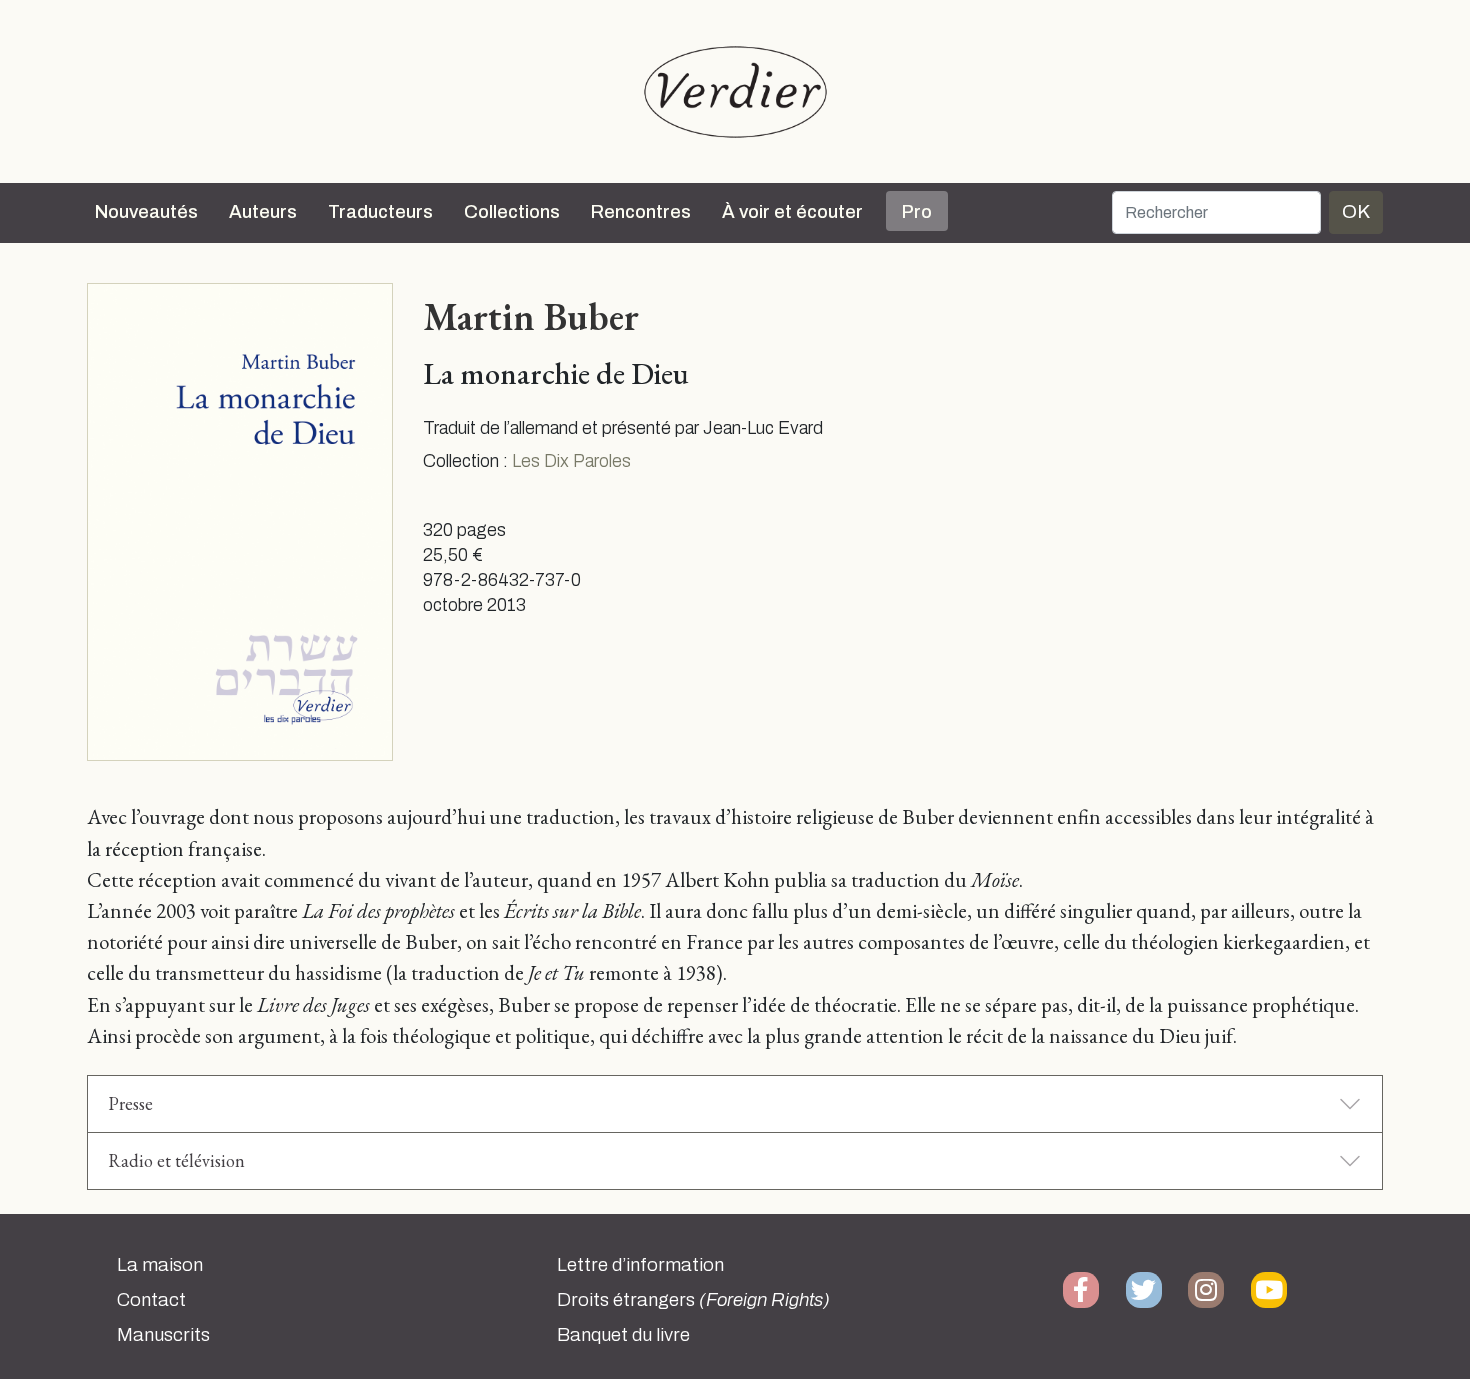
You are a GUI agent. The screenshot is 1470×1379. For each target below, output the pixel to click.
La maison (160, 1265)
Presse (130, 1103)
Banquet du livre (623, 1335)
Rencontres (641, 212)
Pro (917, 212)
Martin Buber (531, 316)
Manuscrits (163, 1335)
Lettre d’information (640, 1265)
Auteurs (263, 212)
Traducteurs (380, 212)
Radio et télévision (176, 1160)
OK (1356, 211)
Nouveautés (146, 212)
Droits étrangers (693, 1300)
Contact (151, 1300)
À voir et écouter (792, 212)
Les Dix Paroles (571, 461)
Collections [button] (512, 212)
